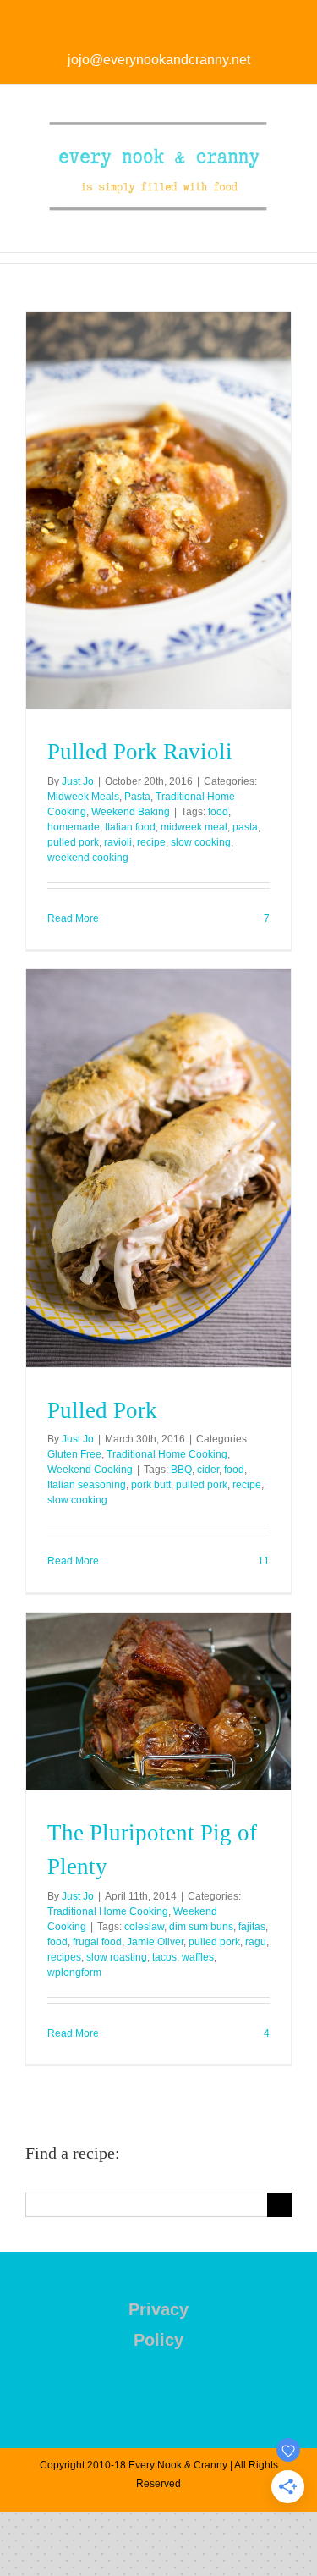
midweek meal (194, 827)
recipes (64, 1957)
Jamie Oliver (155, 1942)
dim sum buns (201, 1927)
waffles (198, 1957)
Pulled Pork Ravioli (140, 752)
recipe (151, 842)
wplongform (74, 1972)
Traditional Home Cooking (167, 1454)
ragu (256, 1942)
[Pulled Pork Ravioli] (158, 510)
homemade (74, 827)
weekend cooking (88, 858)
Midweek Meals (83, 797)
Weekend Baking (131, 812)
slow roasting (117, 1957)
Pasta (137, 797)
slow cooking (201, 842)
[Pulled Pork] (158, 1168)
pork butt (151, 1485)
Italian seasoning (87, 1485)
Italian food (130, 827)
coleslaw (144, 1927)
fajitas (252, 1927)
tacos (164, 1957)
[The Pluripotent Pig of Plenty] (158, 1701)
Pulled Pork (102, 1410)
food (218, 812)
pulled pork (73, 842)
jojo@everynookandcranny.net (159, 60)
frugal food (97, 1942)
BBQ (181, 1470)
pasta (245, 827)
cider (208, 1470)
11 (262, 1561)
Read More (73, 918)
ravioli (118, 842)
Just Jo (78, 781)
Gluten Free (74, 1454)
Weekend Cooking (90, 1470)
